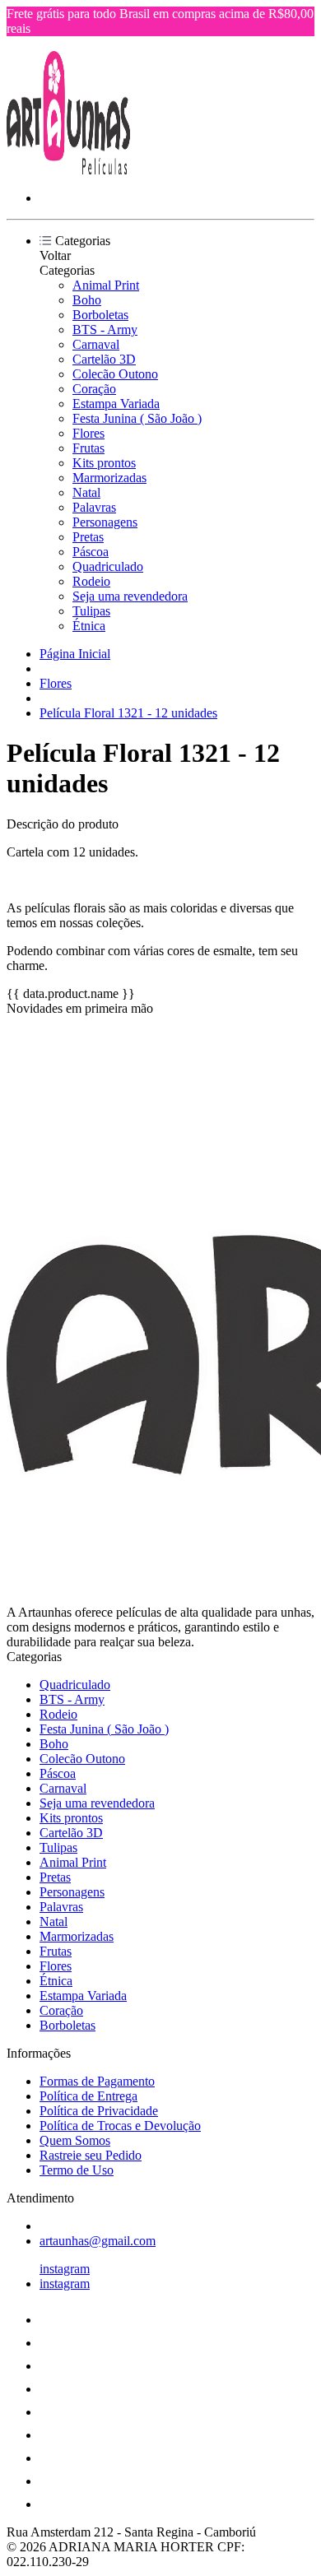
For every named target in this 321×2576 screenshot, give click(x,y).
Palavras (94, 507)
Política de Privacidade (99, 2111)
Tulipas (91, 611)
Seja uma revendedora (130, 596)
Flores (88, 433)
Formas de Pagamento (97, 2081)
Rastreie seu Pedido (91, 2155)
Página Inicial (75, 654)
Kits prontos (104, 463)
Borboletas (100, 315)
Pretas (88, 537)
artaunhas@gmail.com (98, 2241)
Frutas (88, 448)
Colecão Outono (115, 374)
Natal (86, 492)
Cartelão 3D (104, 359)
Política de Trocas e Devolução (120, 2126)
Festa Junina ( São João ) (137, 418)
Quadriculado (108, 566)
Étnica (89, 626)
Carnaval (96, 344)
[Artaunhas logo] (68, 170)
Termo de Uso (77, 2170)
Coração (94, 389)
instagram (65, 2269)
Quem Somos (75, 2140)
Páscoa (91, 552)
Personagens (105, 522)
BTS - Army (105, 330)
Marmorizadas (109, 478)
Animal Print (106, 285)
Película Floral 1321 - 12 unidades (128, 713)
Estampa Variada (116, 404)
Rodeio (91, 581)
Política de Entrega (88, 2096)
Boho (87, 300)
